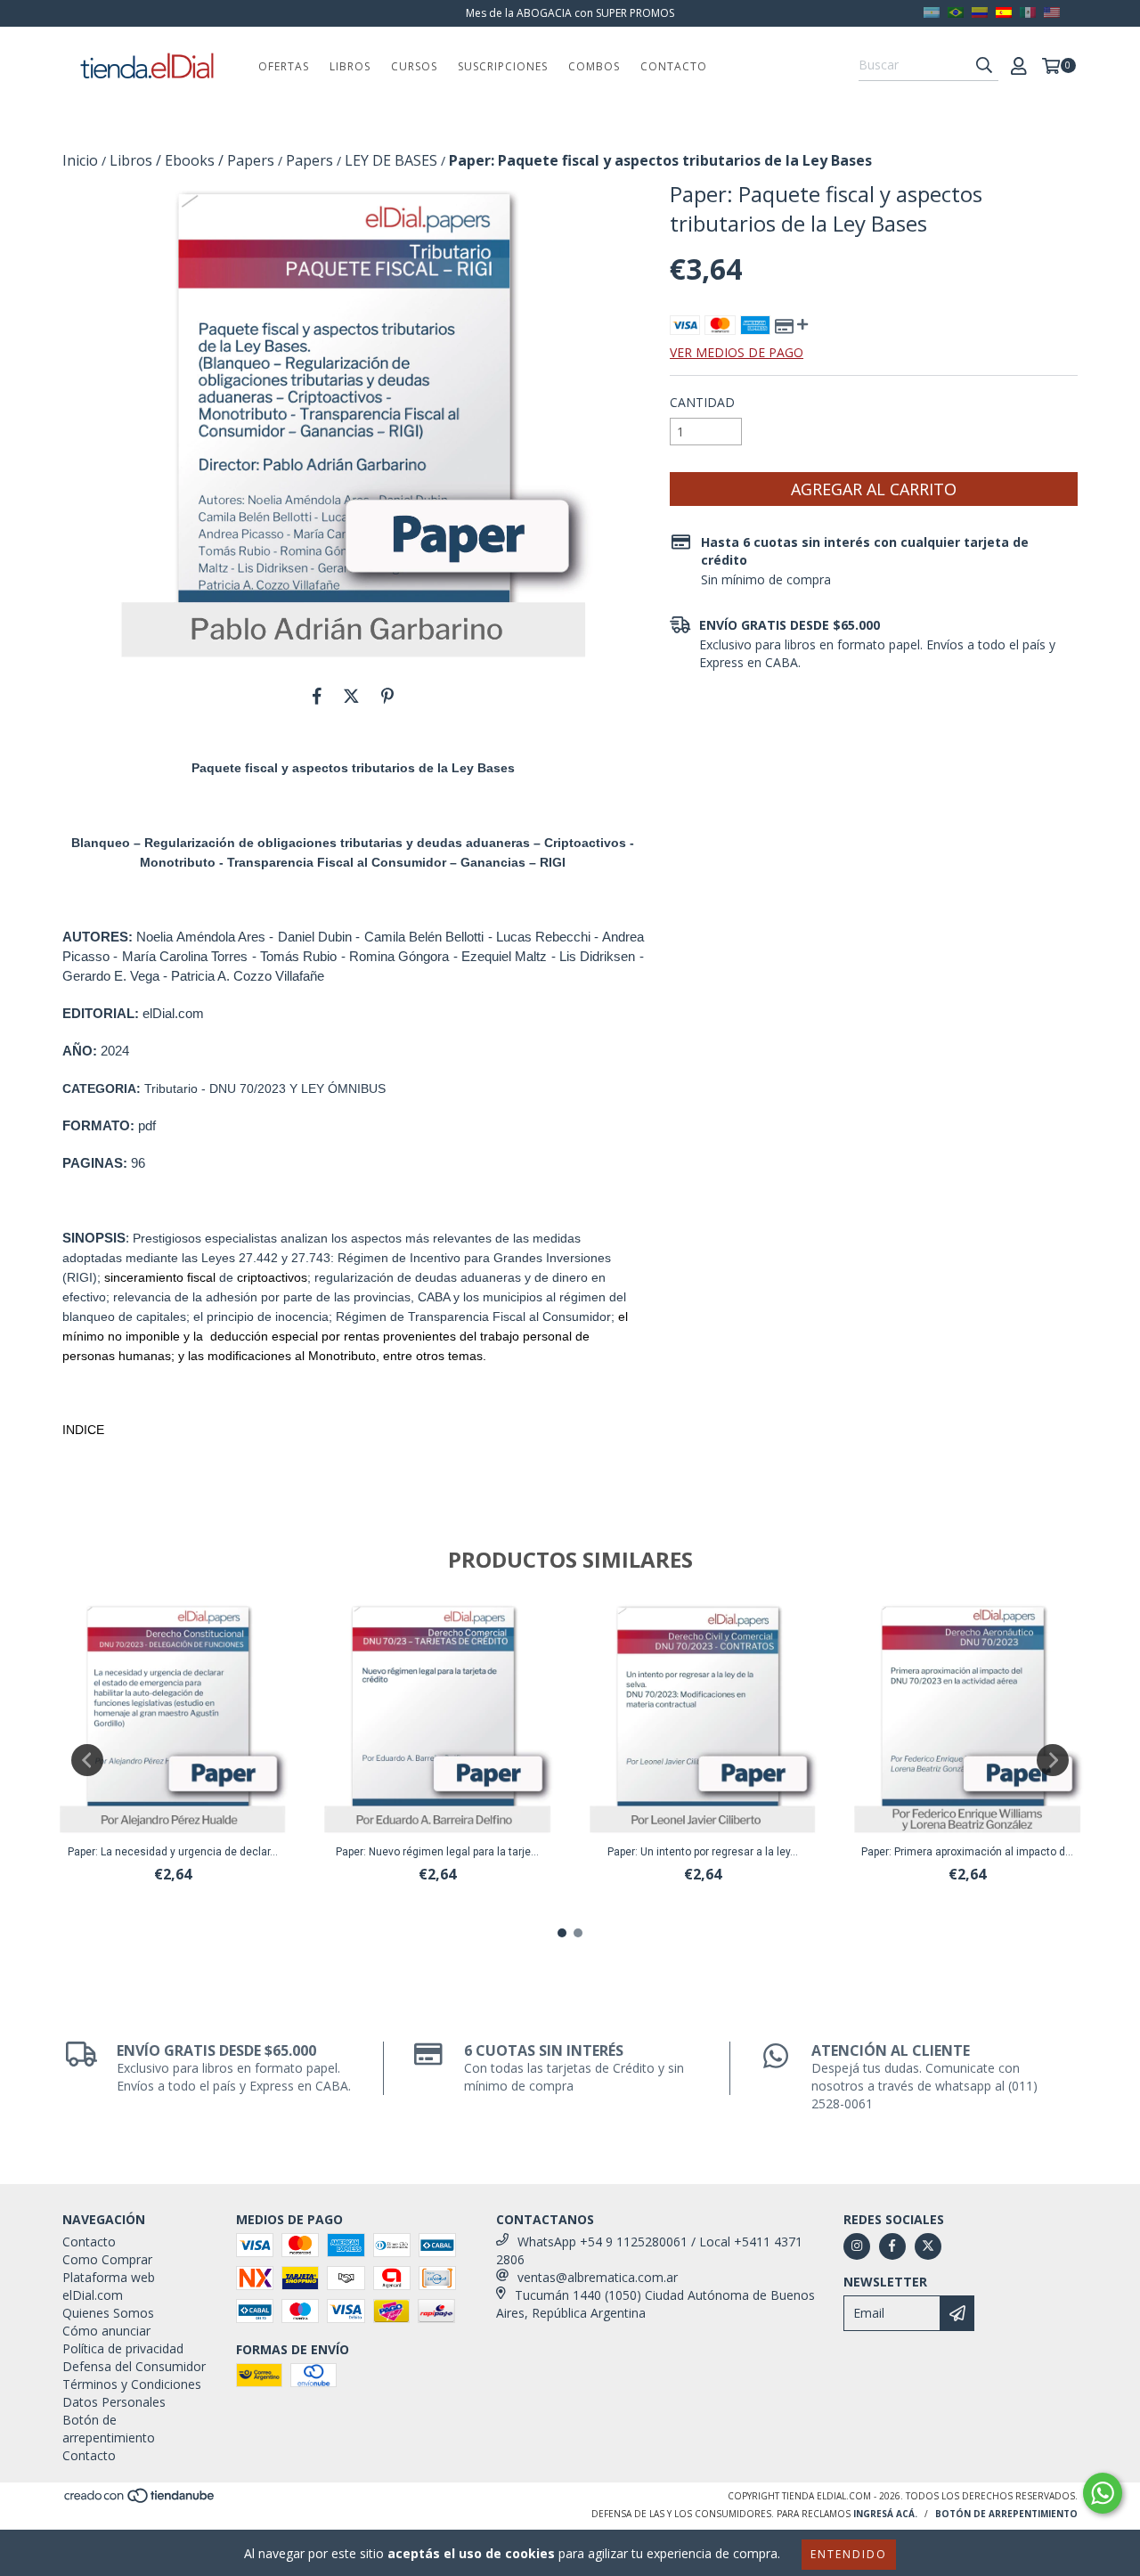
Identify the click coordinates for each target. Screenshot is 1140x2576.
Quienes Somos (108, 2313)
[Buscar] (984, 65)
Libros (350, 66)
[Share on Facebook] (317, 696)
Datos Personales (114, 2402)
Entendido (849, 2554)
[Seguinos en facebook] (892, 2246)
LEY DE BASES (391, 160)
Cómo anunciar (106, 2331)
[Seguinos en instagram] (857, 2246)
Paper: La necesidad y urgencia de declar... (173, 1852)
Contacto (674, 66)
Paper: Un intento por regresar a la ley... (703, 1852)
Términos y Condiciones (132, 2384)
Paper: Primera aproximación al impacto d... (967, 1852)
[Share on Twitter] (351, 696)
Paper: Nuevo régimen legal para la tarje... (437, 1852)
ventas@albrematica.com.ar (598, 2277)
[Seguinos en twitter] (928, 2246)
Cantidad (702, 402)
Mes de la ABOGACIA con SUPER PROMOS (570, 13)
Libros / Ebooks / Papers (192, 160)
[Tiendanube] (140, 2500)
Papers (309, 160)
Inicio (80, 160)
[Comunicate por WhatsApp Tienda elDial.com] (1103, 2493)
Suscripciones (503, 66)
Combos (594, 66)
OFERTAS (284, 66)
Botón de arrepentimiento (109, 2429)
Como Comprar (107, 2259)
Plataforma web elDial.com (109, 2286)
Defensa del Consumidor (134, 2366)
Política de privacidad (123, 2348)
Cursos (414, 66)
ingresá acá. (885, 2514)
